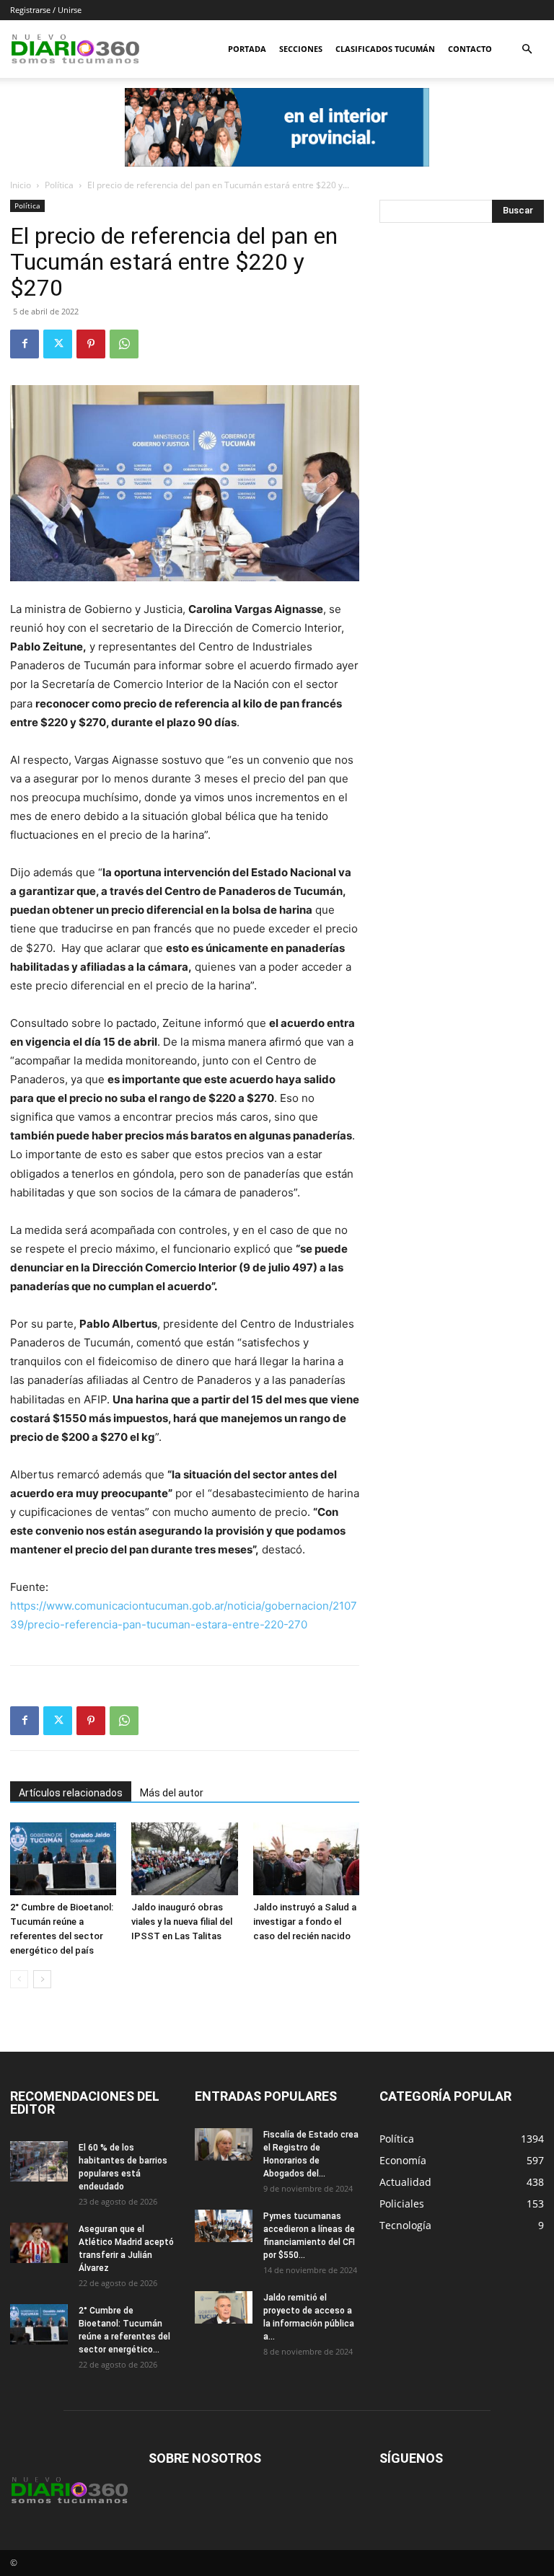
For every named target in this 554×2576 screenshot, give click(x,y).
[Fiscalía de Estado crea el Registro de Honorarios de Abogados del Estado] (224, 2144)
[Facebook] (25, 344)
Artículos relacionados (71, 1793)
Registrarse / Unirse (46, 10)
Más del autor (172, 1793)
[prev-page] (19, 1979)
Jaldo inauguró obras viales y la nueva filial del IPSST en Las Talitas (182, 1922)
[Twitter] (58, 344)
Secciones (301, 49)
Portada (247, 49)
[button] (527, 49)
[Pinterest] (91, 344)
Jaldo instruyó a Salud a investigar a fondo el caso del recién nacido (305, 1922)
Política (59, 185)
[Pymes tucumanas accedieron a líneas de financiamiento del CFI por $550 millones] (224, 2226)
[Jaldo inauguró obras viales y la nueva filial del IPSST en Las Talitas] (184, 1859)
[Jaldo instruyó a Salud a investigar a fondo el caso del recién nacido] (306, 1859)
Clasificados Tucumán (385, 49)
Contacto (470, 49)
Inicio (21, 185)
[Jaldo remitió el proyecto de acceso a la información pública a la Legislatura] (224, 2307)
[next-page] (42, 1979)
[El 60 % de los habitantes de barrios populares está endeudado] (39, 2161)
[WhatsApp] (124, 344)
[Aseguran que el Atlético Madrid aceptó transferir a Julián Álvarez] (39, 2243)
